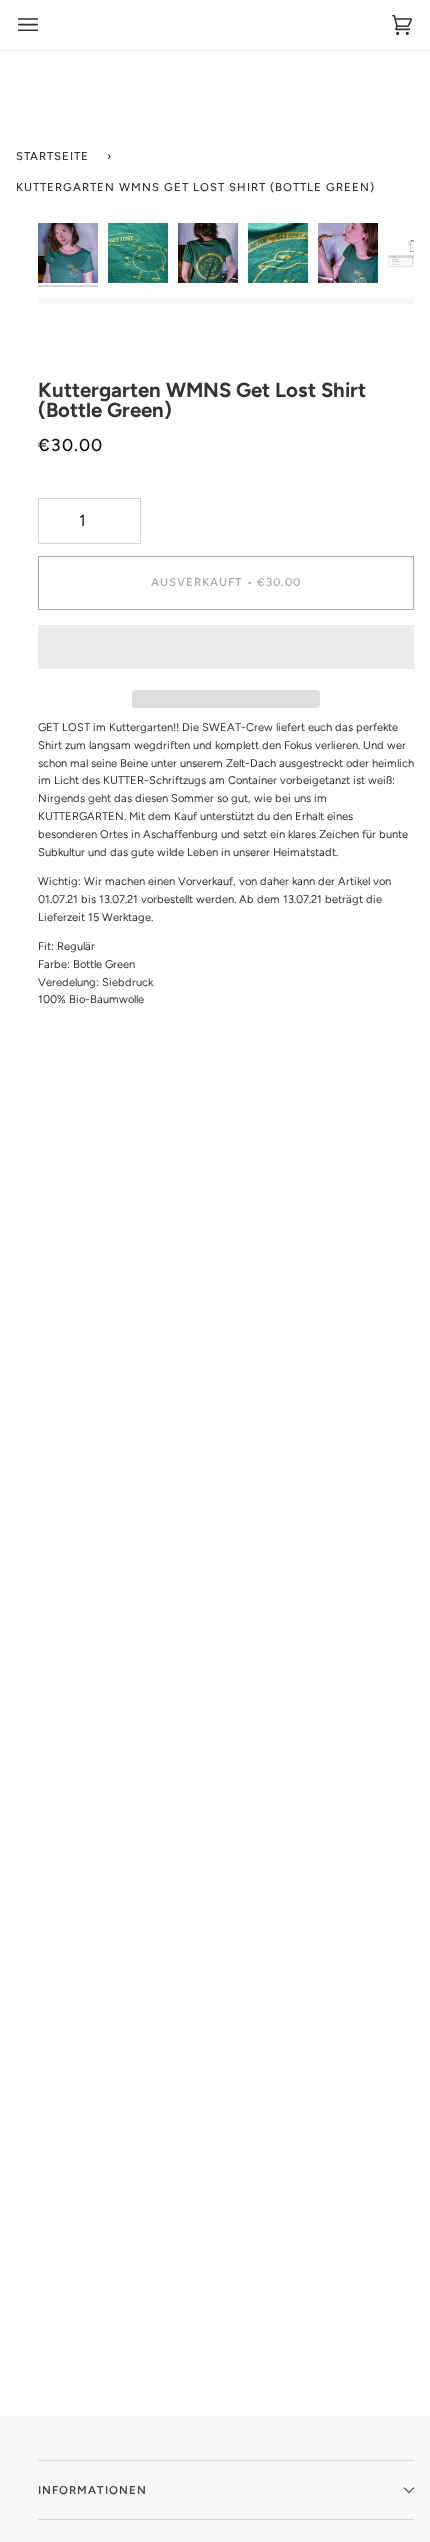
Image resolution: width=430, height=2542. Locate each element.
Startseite (52, 156)
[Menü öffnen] (28, 25)
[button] (226, 652)
